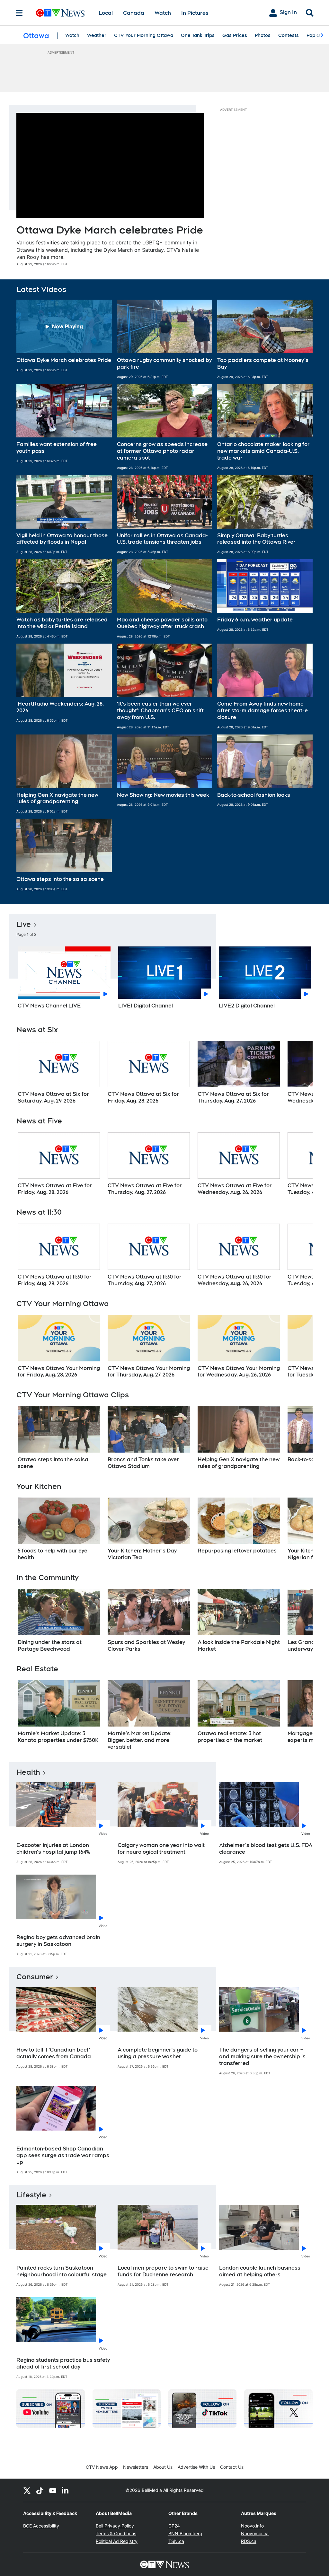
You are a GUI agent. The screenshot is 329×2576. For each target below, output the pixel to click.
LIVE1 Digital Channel (146, 1006)
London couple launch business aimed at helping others (260, 2271)
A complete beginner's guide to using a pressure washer (158, 2053)
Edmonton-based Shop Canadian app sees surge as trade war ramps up (63, 2155)
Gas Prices (235, 35)
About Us (163, 2467)
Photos (263, 35)
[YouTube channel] (53, 2490)
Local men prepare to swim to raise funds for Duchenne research (163, 2271)
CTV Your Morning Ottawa (144, 35)
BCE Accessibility (41, 2526)
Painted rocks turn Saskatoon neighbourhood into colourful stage (62, 2271)
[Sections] (19, 13)
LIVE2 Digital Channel (247, 1006)
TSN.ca (176, 2541)
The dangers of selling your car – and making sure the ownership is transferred (262, 2057)
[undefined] (59, 1073)
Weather (97, 35)
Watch (163, 13)
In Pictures (195, 13)
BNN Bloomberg (185, 2533)
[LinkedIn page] (66, 2490)
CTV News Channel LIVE (49, 1006)
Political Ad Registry (117, 2541)
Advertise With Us (196, 2467)
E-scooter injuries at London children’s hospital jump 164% (53, 1849)
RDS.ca (249, 2541)
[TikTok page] (40, 2490)
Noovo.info (252, 2526)
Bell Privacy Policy (115, 2526)
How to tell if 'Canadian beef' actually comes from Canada (54, 2053)
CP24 (174, 2526)
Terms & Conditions (116, 2533)
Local (106, 13)
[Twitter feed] (27, 2490)
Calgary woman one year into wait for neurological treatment (161, 1849)
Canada (134, 13)
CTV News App (102, 2467)
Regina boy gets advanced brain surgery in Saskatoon (58, 1941)
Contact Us (232, 2467)
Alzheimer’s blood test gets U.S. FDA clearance (266, 1849)
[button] (64, 339)
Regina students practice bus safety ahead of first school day (63, 2363)
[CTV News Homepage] (60, 13)
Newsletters (136, 2467)
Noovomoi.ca (255, 2533)
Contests (289, 35)
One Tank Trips (198, 35)
